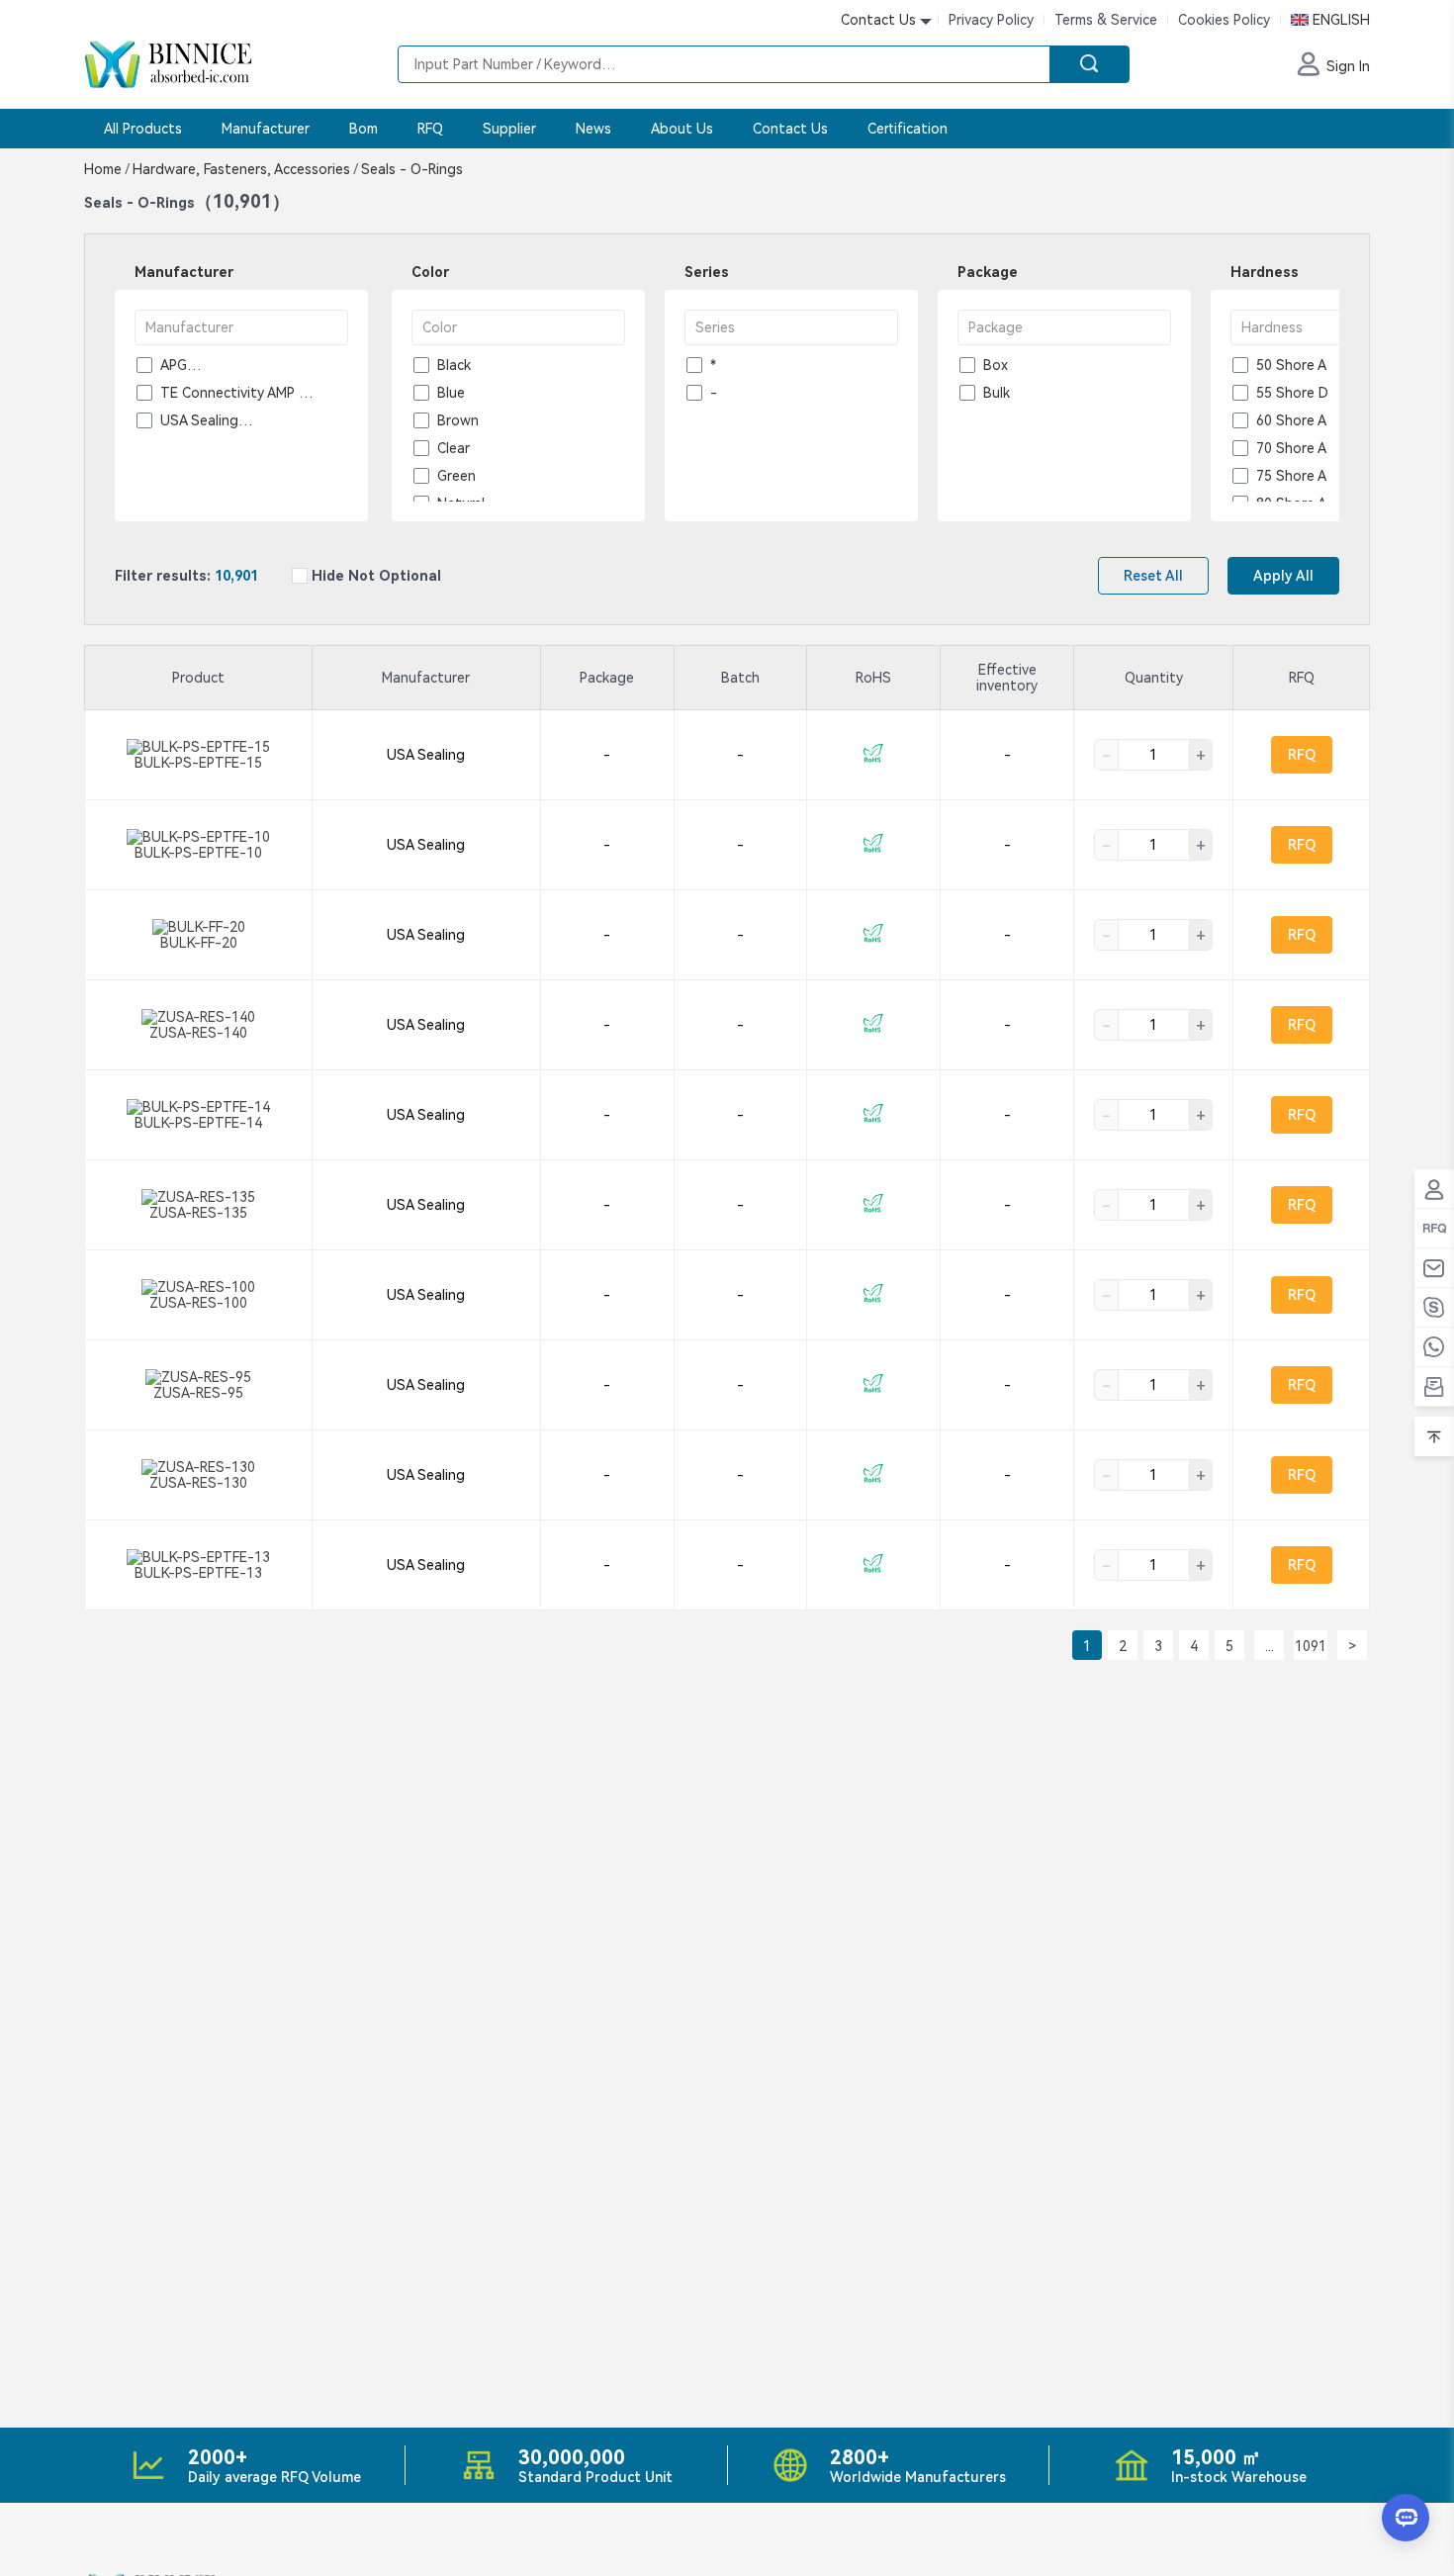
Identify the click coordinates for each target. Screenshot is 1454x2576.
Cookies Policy (1224, 20)
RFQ (430, 129)
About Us (682, 129)
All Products (143, 129)
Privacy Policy (991, 20)
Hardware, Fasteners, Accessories (245, 169)
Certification (908, 129)
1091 (1311, 1646)
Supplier (509, 129)
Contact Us (790, 129)
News (593, 129)
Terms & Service (1106, 20)
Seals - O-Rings (410, 169)
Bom (363, 129)
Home (106, 169)
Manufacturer (266, 129)
